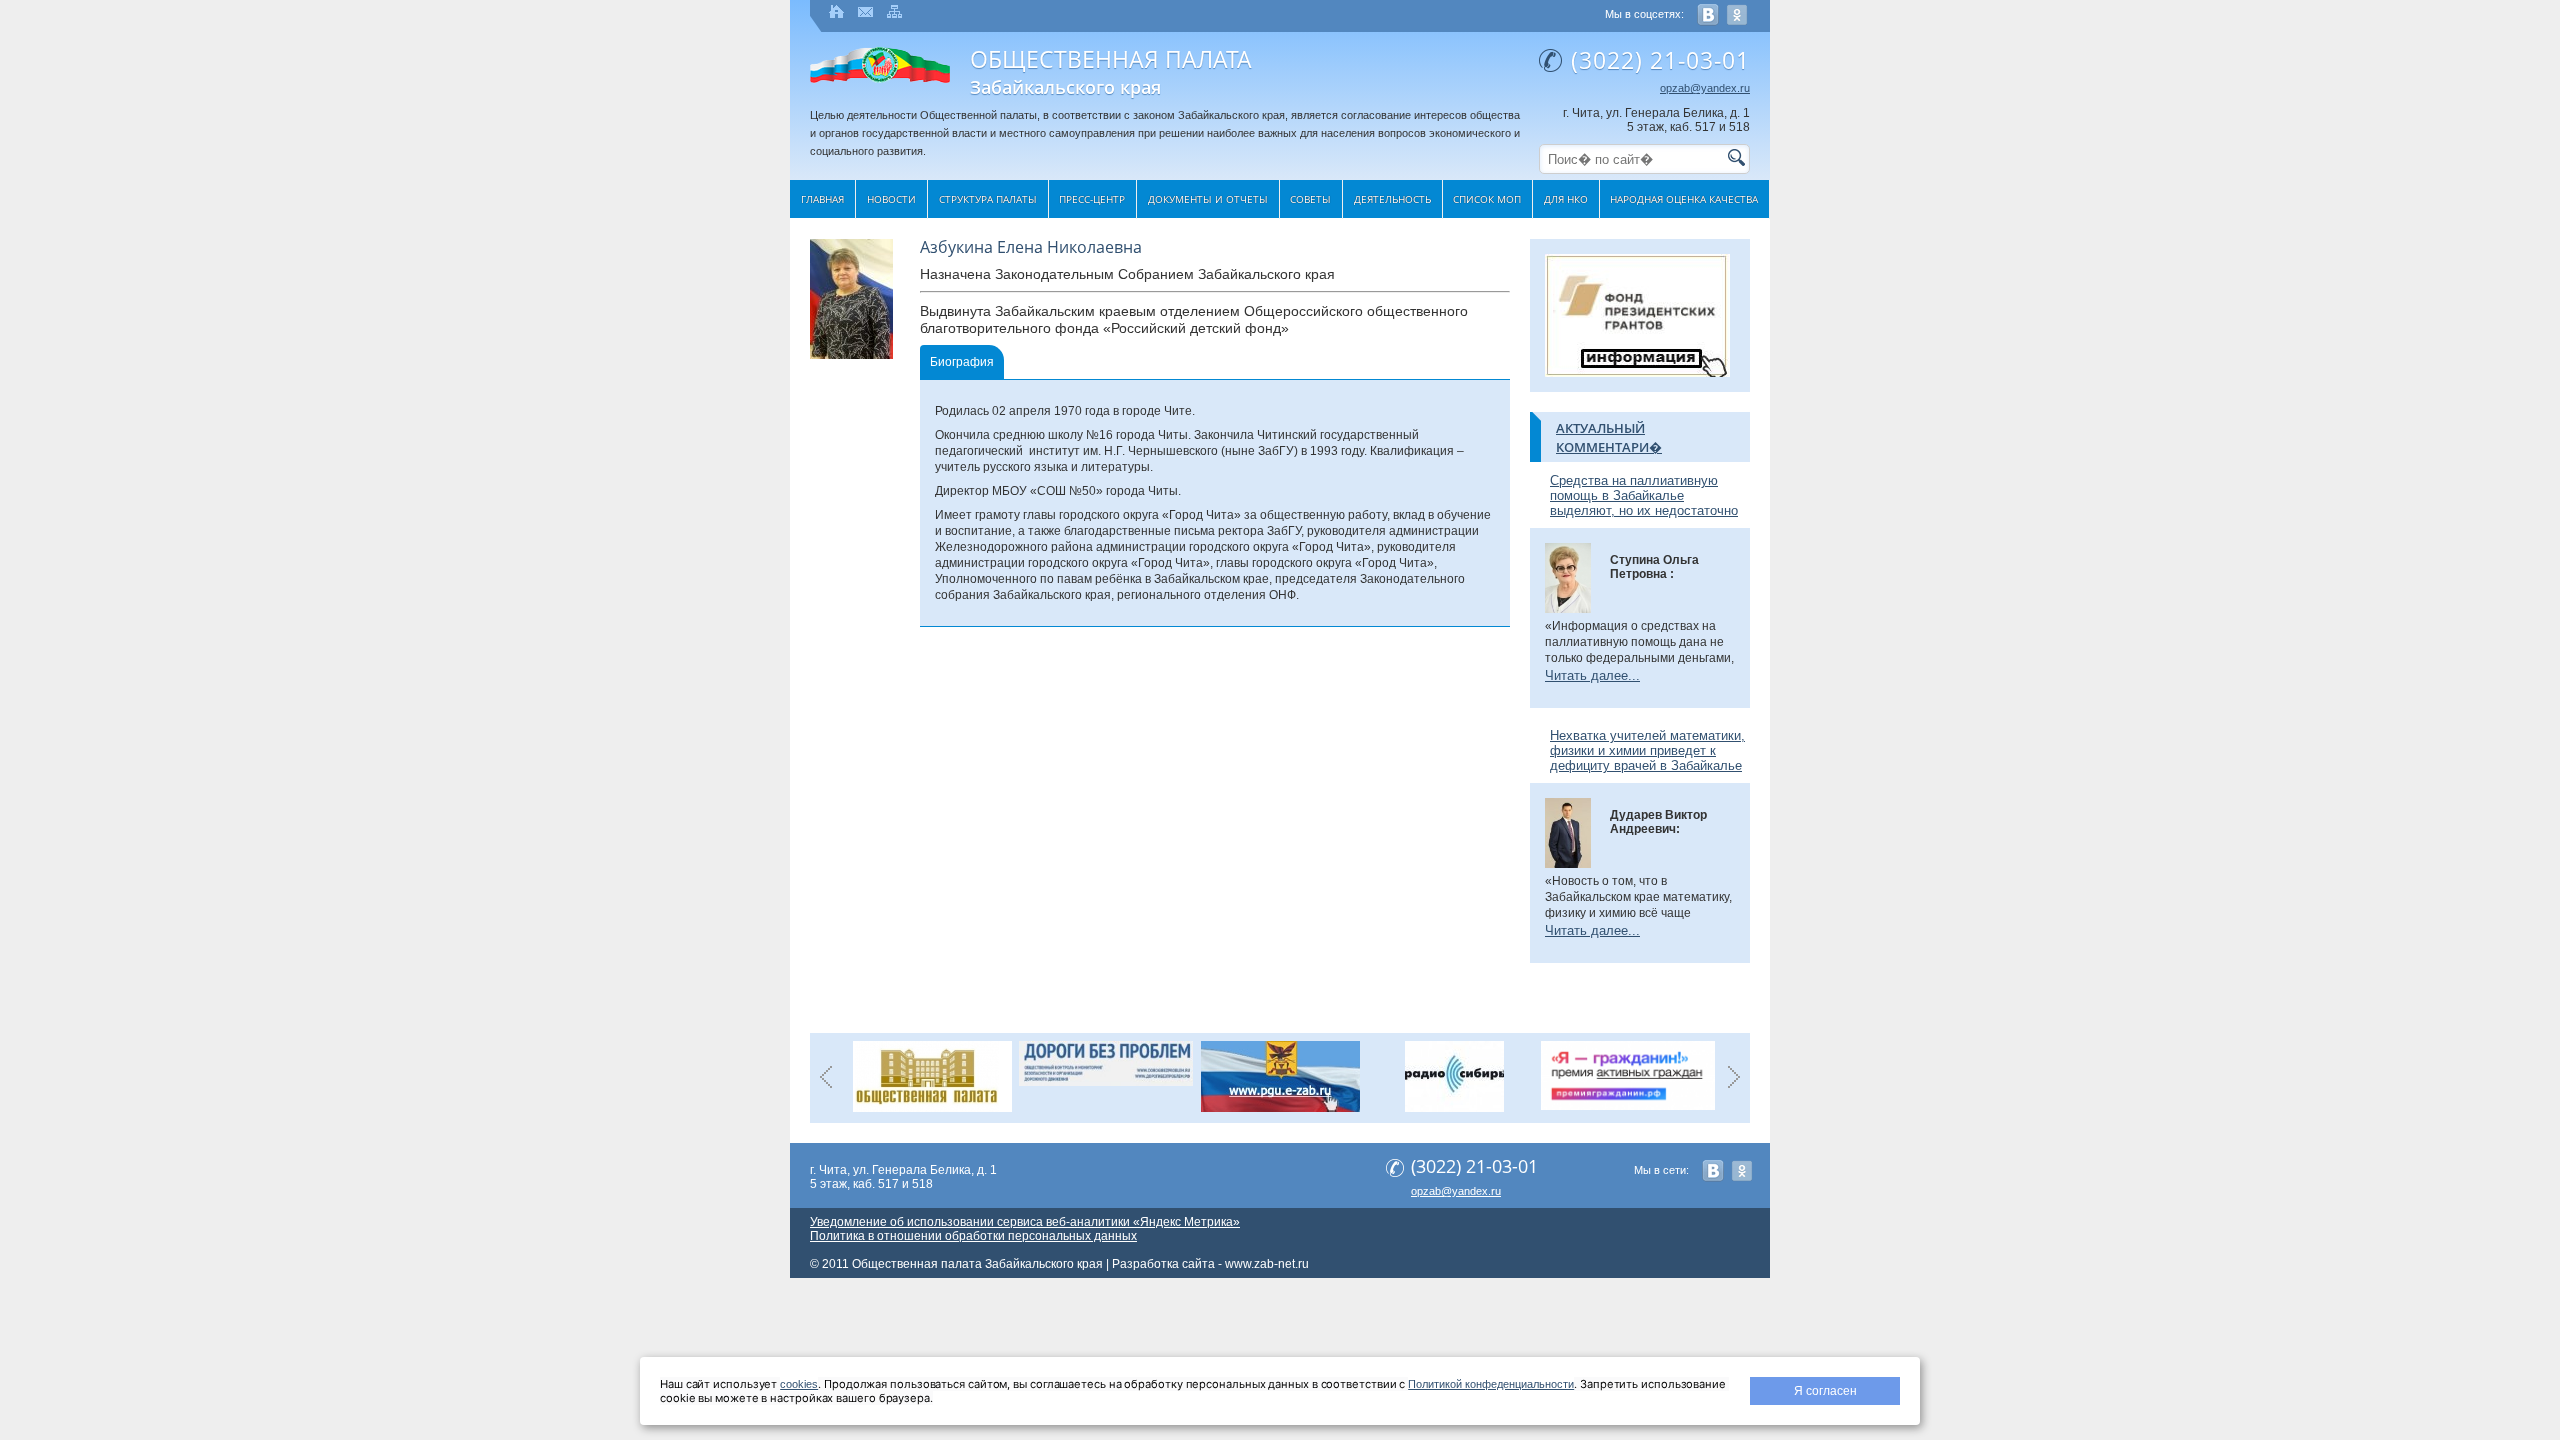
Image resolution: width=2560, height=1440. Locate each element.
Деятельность (1392, 199)
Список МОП (1487, 199)
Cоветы (1310, 199)
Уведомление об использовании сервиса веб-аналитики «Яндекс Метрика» (1025, 1222)
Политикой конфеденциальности (1491, 1384)
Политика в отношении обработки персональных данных (973, 1236)
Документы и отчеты (1208, 199)
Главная (822, 199)
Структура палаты (988, 199)
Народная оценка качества (1684, 199)
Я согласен (1825, 1391)
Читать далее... (1592, 675)
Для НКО (1566, 199)
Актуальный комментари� (1609, 437)
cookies (799, 1384)
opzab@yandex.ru (1705, 88)
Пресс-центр (1092, 199)
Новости (891, 199)
